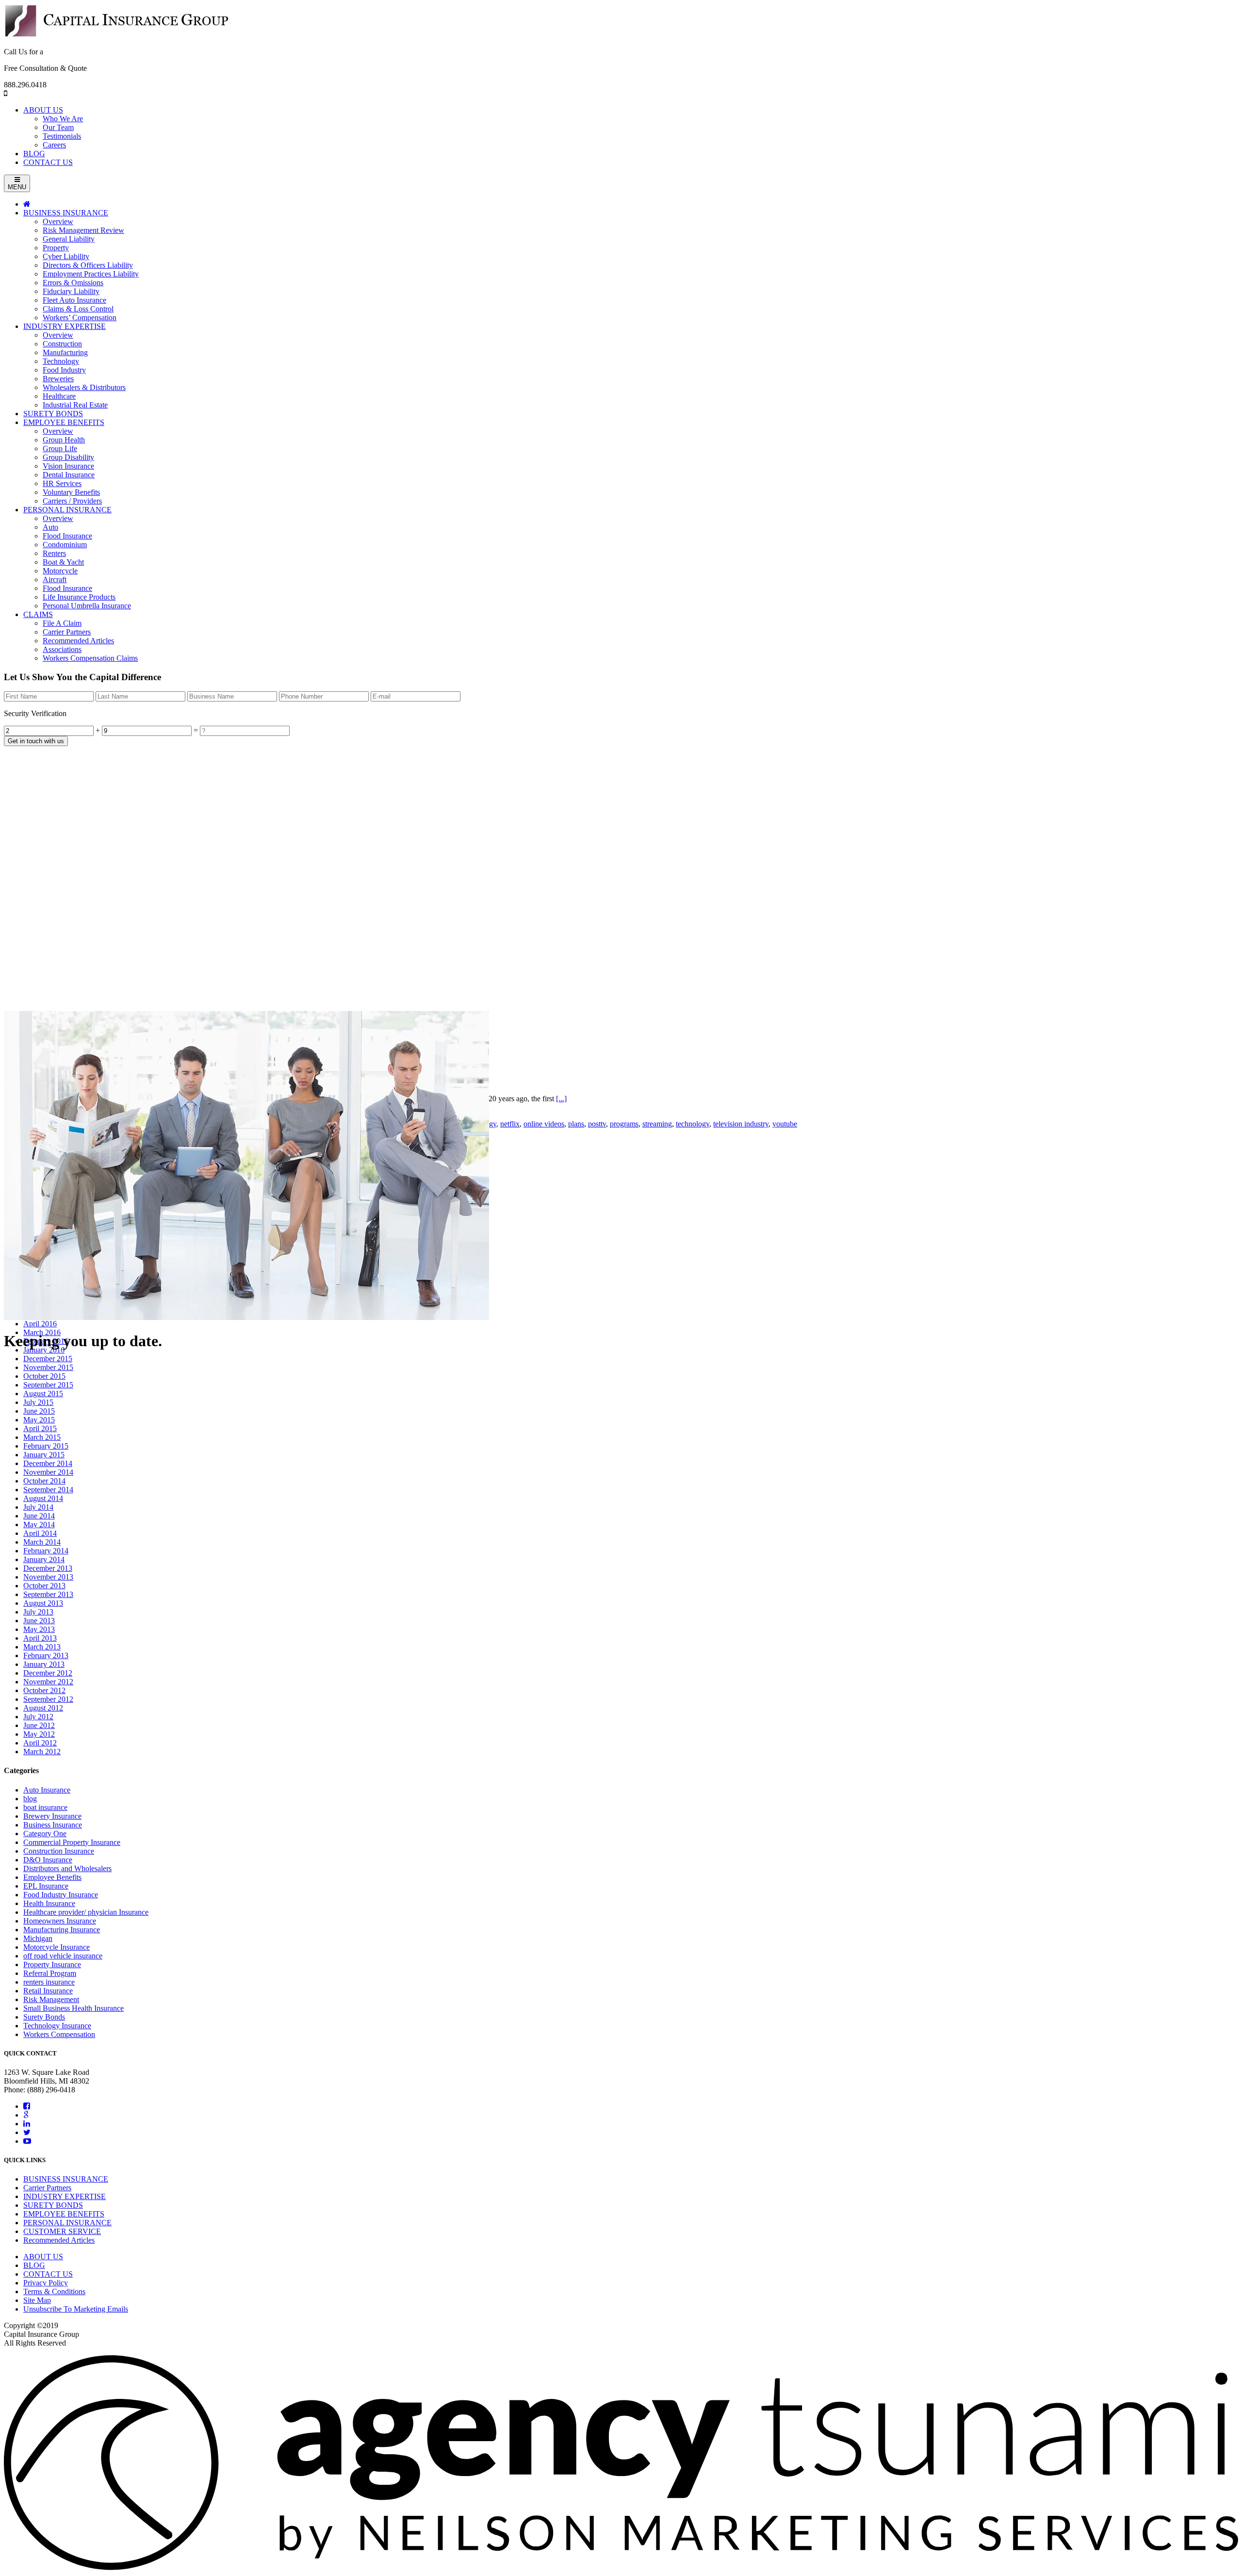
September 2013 (48, 1594)
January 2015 (44, 1455)
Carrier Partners (47, 2188)
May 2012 (39, 1734)
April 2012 (40, 1743)
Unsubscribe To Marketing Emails (76, 2309)
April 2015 (40, 1428)
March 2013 (42, 1647)
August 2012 (43, 1708)
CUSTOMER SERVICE (62, 2231)
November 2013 (48, 1577)
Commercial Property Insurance (72, 1842)
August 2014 (43, 1498)
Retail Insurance (48, 1991)
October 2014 (44, 1481)
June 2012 (39, 1725)
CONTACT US (48, 162)
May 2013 (39, 1629)
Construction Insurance (59, 1851)
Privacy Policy (46, 2283)
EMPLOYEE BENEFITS (64, 2214)
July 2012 (38, 1717)
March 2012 (42, 1752)
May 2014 (39, 1524)
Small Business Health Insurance (74, 2008)
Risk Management (51, 1999)
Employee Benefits (52, 1877)
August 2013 (43, 1603)
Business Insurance (53, 1825)
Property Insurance (52, 1965)
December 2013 (48, 1568)
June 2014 (39, 1516)
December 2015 (48, 1359)
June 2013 (39, 1621)
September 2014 (48, 1490)
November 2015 (48, 1367)
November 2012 (48, 1682)
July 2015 (38, 1402)
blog (30, 1799)
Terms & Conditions (54, 2291)
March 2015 (42, 1437)
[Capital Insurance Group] (117, 35)
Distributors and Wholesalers (67, 1868)
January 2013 (44, 1664)
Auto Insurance (47, 1790)
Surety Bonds (44, 2017)
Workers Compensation (59, 2034)
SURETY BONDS (53, 2205)
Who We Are (63, 119)
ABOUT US (43, 110)
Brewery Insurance (52, 1816)
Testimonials (62, 136)
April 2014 (40, 1533)
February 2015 (46, 1446)
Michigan (38, 1938)
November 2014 (48, 1472)
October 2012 (44, 1690)
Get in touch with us (36, 741)
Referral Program (50, 1973)
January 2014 (44, 1559)
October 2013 (44, 1586)
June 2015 (39, 1411)
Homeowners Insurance (60, 1921)
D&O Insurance (48, 1860)
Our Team (58, 127)
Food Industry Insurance (61, 1895)
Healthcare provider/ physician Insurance (86, 1912)
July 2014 (38, 1507)
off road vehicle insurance (63, 1956)
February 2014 (46, 1551)
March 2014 (42, 1542)
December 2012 (48, 1673)
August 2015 (43, 1394)
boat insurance (45, 1807)
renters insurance (49, 1982)
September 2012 (48, 1699)
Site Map (37, 2300)
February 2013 (46, 1655)
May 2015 (39, 1420)
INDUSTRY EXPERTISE (65, 2196)
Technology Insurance (57, 2026)
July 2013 (38, 1612)
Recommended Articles (59, 2240)
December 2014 (48, 1463)
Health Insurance (49, 1903)
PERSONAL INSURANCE (67, 2223)
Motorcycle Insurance (57, 1947)
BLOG (34, 154)
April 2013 (40, 1638)
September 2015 (48, 1385)
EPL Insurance (46, 1886)
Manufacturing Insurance (62, 1930)
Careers (54, 145)
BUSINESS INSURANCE (66, 2179)
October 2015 (44, 1376)
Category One (45, 1834)
